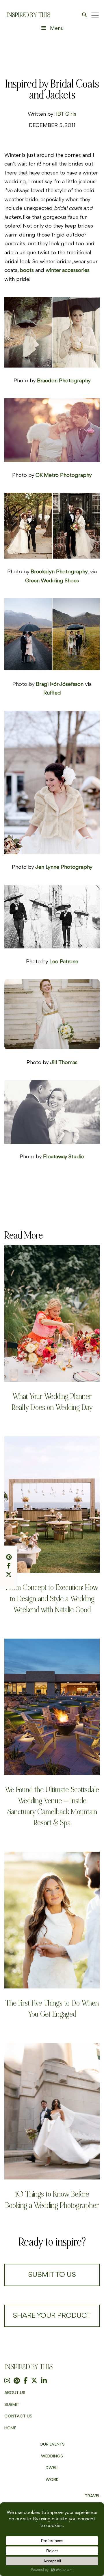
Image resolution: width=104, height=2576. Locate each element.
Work (52, 2479)
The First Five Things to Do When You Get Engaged (52, 2009)
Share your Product (52, 2316)
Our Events (52, 2444)
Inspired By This (28, 15)
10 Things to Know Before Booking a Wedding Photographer (52, 2200)
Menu (57, 28)
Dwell (52, 2467)
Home (10, 2428)
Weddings (52, 2456)
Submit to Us (52, 2275)
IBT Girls (66, 114)
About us (15, 2392)
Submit (12, 2404)
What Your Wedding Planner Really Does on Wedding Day (52, 1402)
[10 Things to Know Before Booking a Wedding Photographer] (52, 2111)
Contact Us (18, 2416)
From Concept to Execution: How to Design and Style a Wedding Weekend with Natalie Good (52, 1598)
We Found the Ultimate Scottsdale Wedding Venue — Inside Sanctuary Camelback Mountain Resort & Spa (52, 1806)
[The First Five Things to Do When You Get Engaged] (52, 1920)
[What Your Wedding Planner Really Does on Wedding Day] (52, 1313)
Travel (92, 2496)
